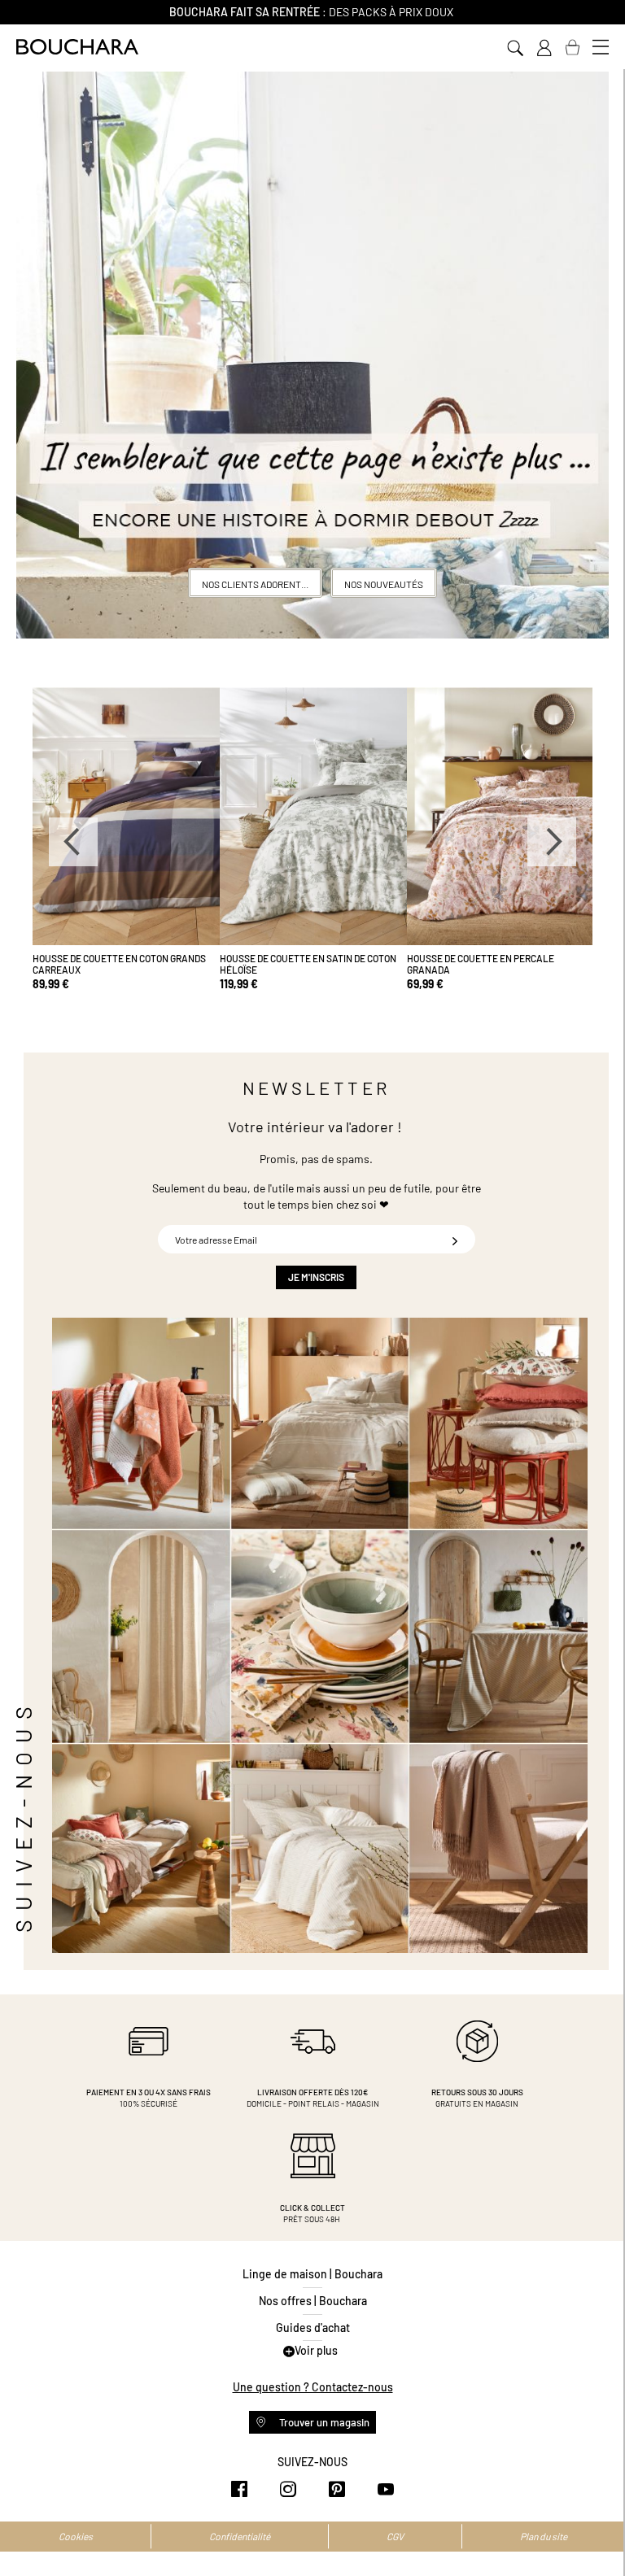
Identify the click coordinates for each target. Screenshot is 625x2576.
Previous (73, 842)
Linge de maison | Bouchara (312, 2274)
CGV (395, 2536)
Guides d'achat (313, 2328)
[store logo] (77, 47)
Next (552, 842)
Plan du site (544, 2536)
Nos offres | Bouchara (313, 2301)
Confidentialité (240, 2536)
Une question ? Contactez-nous (313, 2387)
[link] (544, 48)
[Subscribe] (455, 1239)
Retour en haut (597, 2531)
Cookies (76, 2536)
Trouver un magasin (323, 2422)
